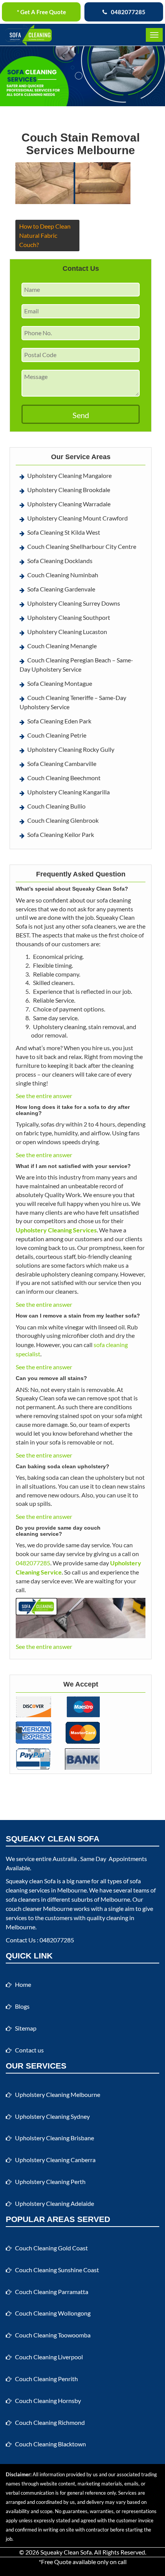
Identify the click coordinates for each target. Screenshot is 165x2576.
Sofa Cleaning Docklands (60, 561)
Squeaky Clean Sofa (66, 2552)
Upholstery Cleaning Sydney (52, 2116)
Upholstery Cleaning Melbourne (58, 2094)
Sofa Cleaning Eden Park (59, 721)
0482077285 (128, 12)
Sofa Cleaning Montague (60, 683)
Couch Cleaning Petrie (57, 735)
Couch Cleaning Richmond (50, 2422)
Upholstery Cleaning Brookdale (69, 490)
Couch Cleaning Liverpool (49, 2357)
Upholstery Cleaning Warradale (69, 504)
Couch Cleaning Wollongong (53, 2313)
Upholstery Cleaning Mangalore (69, 475)
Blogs (22, 2006)
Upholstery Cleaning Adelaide (54, 2203)
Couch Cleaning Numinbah (63, 575)
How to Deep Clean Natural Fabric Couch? (45, 235)
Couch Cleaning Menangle (62, 646)
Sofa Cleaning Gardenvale (61, 589)
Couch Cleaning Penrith (46, 2379)
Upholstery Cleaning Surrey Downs (74, 603)
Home (23, 1984)
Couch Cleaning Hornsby (48, 2401)
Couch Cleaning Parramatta (52, 2292)
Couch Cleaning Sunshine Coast (57, 2270)
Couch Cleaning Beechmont (64, 778)
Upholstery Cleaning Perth (50, 2182)
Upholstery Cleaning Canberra (55, 2160)
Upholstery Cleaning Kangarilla (68, 792)
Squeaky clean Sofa (31, 1881)
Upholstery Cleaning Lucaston (67, 632)
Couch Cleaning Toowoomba (53, 2335)
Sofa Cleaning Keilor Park (61, 834)
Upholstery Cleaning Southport (69, 617)
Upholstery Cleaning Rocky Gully (71, 749)
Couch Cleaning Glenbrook (63, 820)
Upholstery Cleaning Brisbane (54, 2138)
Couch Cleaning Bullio (56, 806)
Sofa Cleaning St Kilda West (64, 532)
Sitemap (26, 2028)
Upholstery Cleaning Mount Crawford (78, 518)
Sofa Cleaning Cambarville (62, 763)
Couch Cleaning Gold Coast (51, 2248)
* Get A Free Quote (41, 12)
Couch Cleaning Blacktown (50, 2444)
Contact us (29, 2050)
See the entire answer (44, 1096)
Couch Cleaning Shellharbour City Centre (82, 546)
